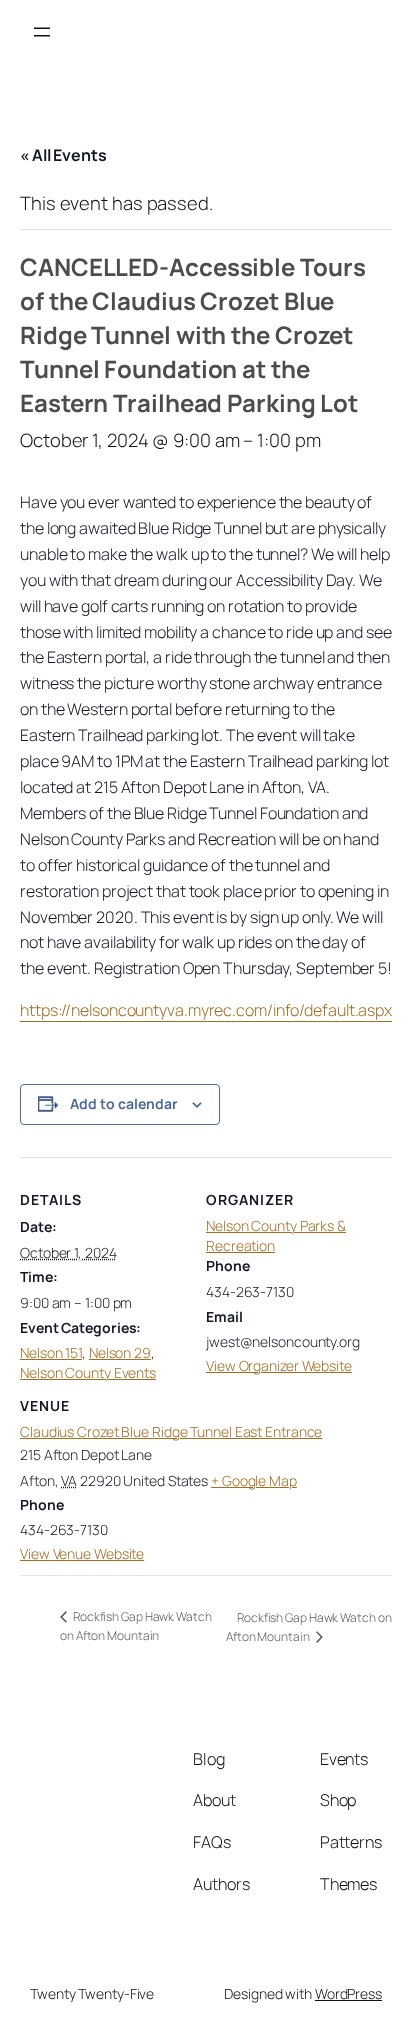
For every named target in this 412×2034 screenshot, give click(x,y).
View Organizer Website (279, 1365)
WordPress (348, 1993)
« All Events (63, 155)
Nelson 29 (120, 1352)
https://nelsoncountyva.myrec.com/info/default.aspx (206, 1010)
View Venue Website (82, 1553)
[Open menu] (42, 32)
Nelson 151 (51, 1352)
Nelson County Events (88, 1372)
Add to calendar (124, 1103)
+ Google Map (254, 1480)
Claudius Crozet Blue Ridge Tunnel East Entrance (171, 1431)
